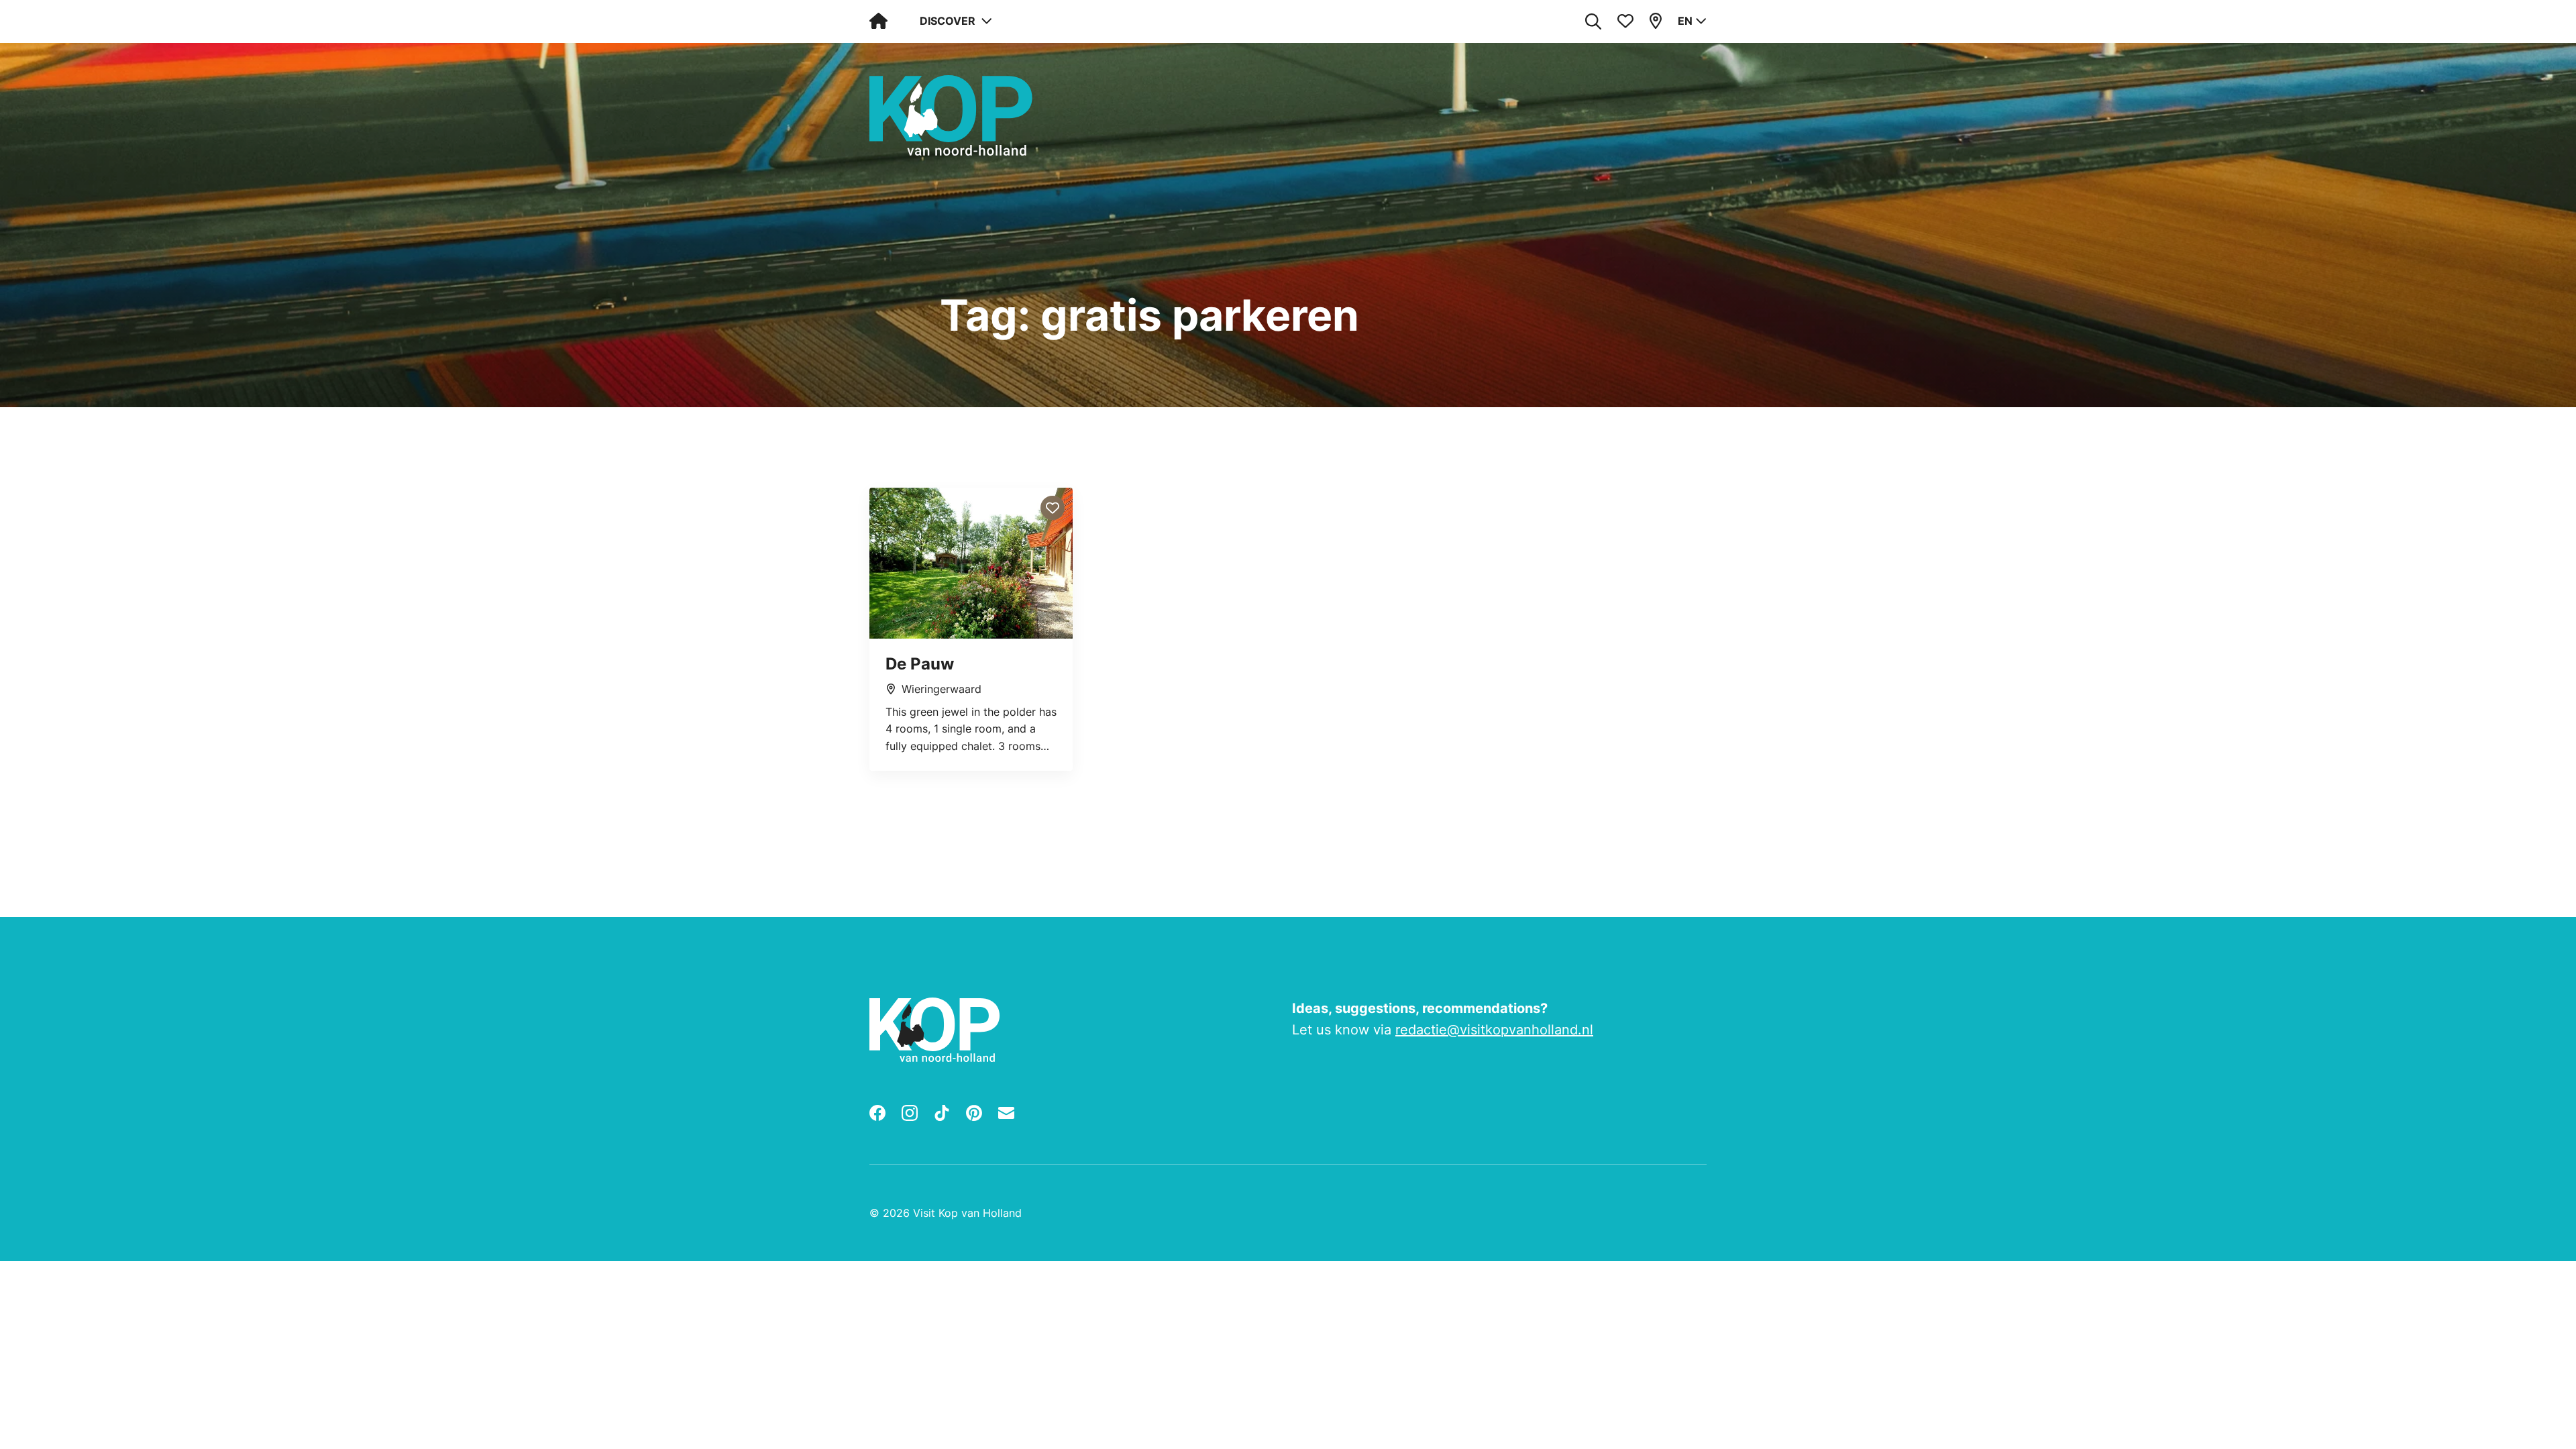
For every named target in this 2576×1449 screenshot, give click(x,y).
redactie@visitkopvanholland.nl (1494, 1030)
